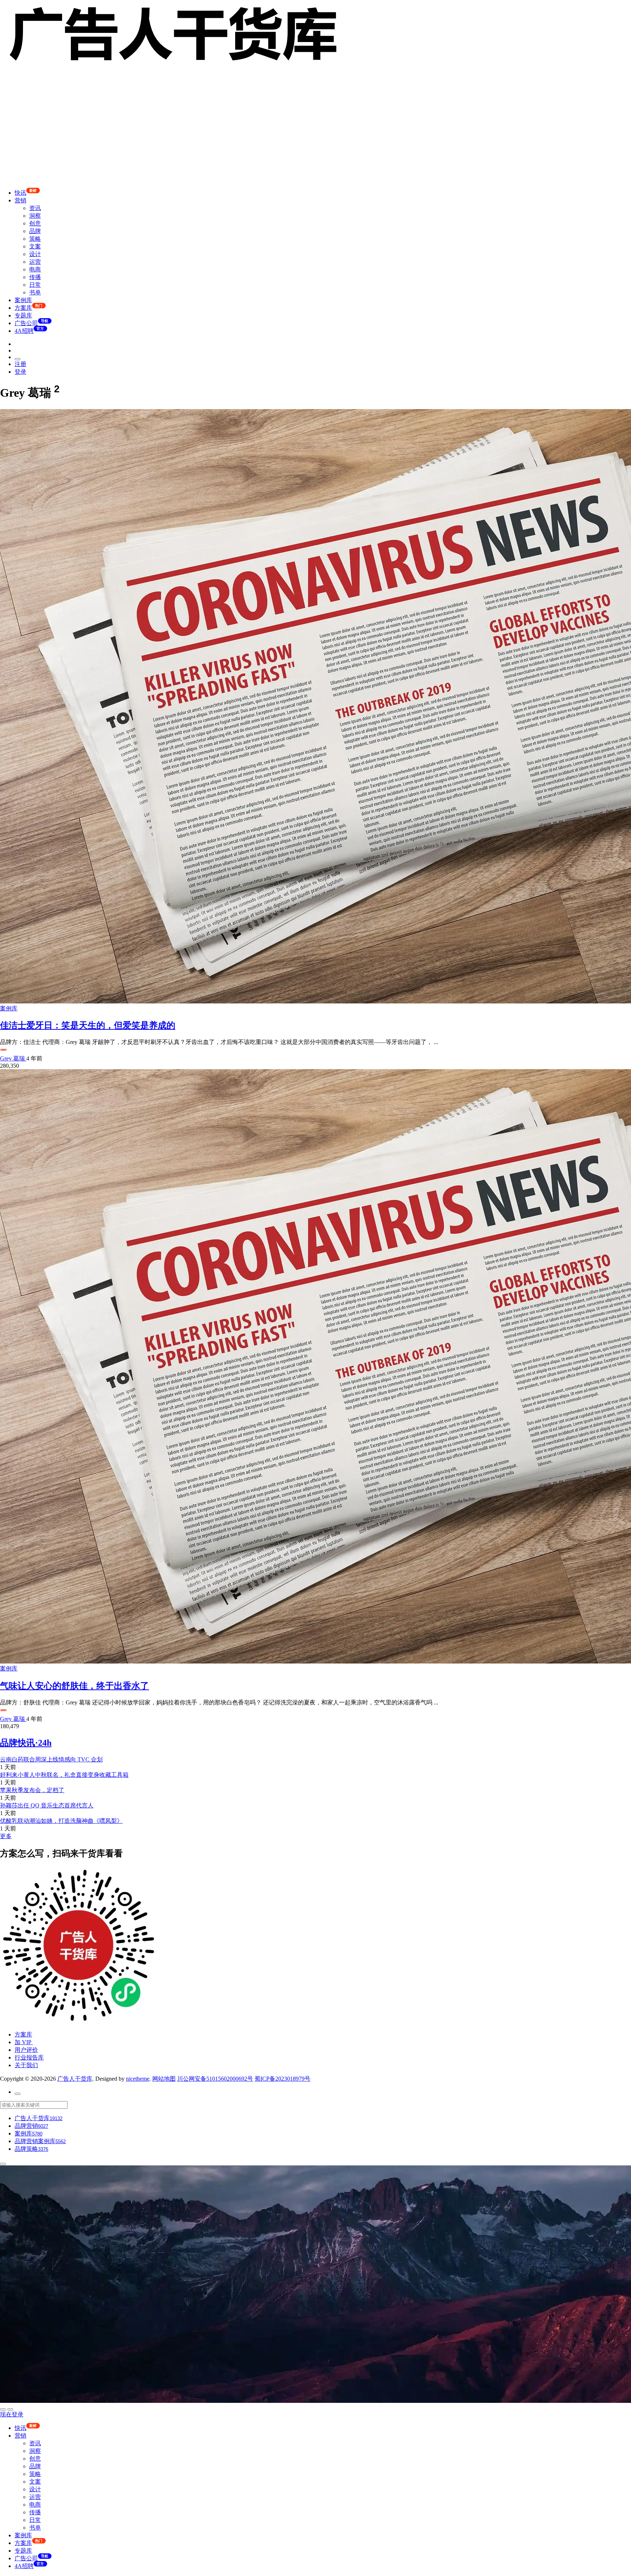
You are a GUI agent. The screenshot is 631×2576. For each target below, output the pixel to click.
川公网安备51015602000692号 (215, 2079)
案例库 (23, 300)
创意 (35, 223)
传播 (35, 277)
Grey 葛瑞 (13, 1058)
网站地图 (164, 2079)
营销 (20, 200)
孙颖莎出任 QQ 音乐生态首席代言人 (47, 1805)
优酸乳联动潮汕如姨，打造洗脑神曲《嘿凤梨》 (61, 1821)
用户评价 (26, 2050)
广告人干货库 (75, 2079)
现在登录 (12, 2414)
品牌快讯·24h (26, 1743)
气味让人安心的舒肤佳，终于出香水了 (74, 1686)
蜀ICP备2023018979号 (282, 2079)
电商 (35, 269)
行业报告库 (29, 2057)
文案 (35, 246)
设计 (35, 254)
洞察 (35, 216)
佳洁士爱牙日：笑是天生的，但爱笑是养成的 (88, 1025)
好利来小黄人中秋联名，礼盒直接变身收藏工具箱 (64, 1775)
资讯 (35, 208)
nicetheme (138, 2079)
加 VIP (24, 2042)
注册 (20, 364)
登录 (20, 372)
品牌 (35, 231)
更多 (6, 1836)
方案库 (23, 2034)
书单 (35, 292)
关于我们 (26, 2065)
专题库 (23, 315)
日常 (35, 285)
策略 (35, 239)
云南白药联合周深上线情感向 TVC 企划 (51, 1759)
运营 (35, 262)
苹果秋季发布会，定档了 (32, 1790)
